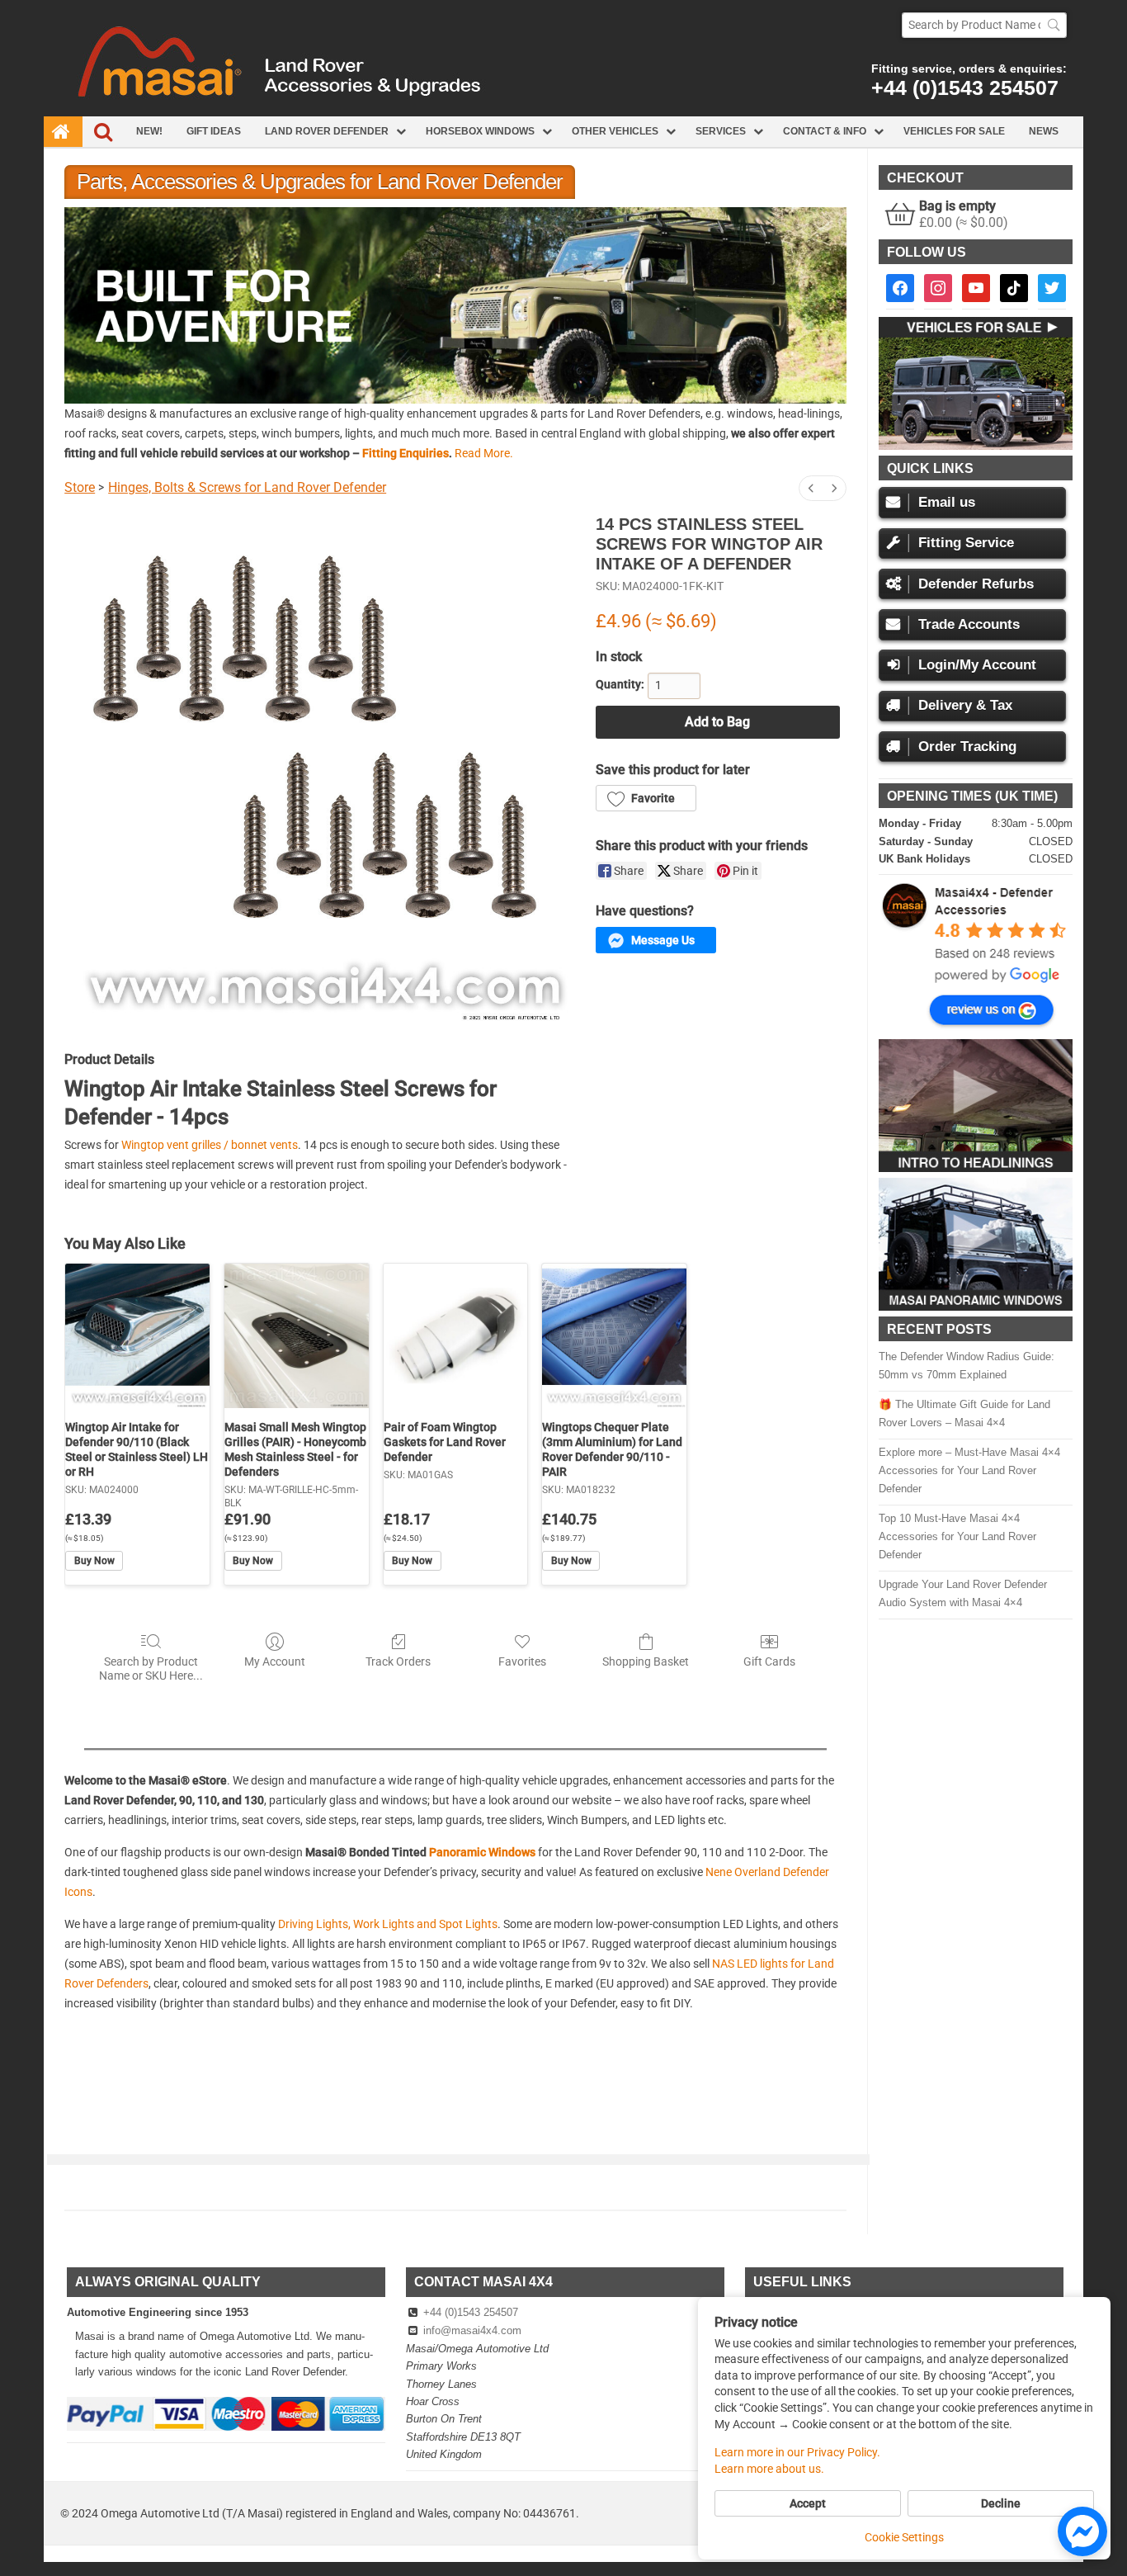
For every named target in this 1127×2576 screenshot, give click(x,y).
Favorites (522, 1661)
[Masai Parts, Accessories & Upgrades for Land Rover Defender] (563, 112)
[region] (455, 305)
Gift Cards (769, 1661)
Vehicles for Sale (954, 131)
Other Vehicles (615, 131)
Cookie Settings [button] (904, 2537)
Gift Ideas (214, 131)
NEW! (149, 131)
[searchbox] (984, 25)
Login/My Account (977, 665)
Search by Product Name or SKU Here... (151, 1668)
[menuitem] (811, 488)
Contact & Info (825, 131)
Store (80, 487)
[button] (455, 305)
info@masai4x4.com (472, 2330)
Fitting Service (966, 543)
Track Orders (398, 1661)
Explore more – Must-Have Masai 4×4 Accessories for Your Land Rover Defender (969, 1470)
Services (721, 131)
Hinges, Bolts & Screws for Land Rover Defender (247, 487)
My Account (275, 1661)
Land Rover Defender (327, 131)
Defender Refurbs (976, 584)
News (1044, 131)
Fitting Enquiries (406, 453)
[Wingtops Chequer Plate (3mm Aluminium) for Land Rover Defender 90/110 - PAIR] (614, 1336)
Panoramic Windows (482, 1852)
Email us (947, 502)
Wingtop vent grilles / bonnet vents (210, 1145)
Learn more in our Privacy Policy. (797, 2452)
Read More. (484, 453)
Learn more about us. (769, 2469)
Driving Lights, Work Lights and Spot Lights (388, 1924)
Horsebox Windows (480, 131)
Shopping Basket (646, 1661)
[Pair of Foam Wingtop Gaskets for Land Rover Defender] (456, 1336)
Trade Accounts (969, 624)
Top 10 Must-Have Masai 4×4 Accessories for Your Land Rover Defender (957, 1536)
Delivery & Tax (965, 705)
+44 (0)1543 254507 (965, 87)
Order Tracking (967, 747)
